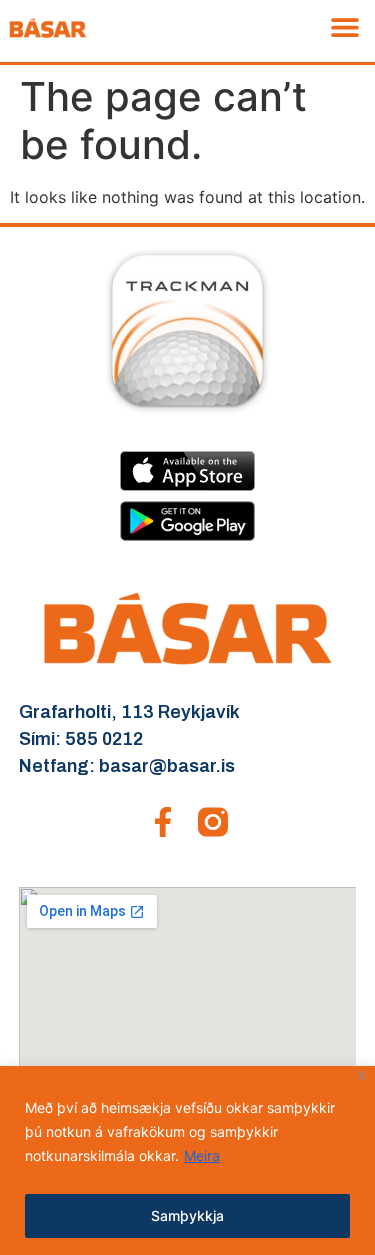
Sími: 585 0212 (81, 739)
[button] (345, 26)
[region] (187, 1160)
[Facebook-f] (163, 822)
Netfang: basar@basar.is (127, 766)
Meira (202, 1155)
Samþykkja (187, 1215)
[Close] (361, 1075)
